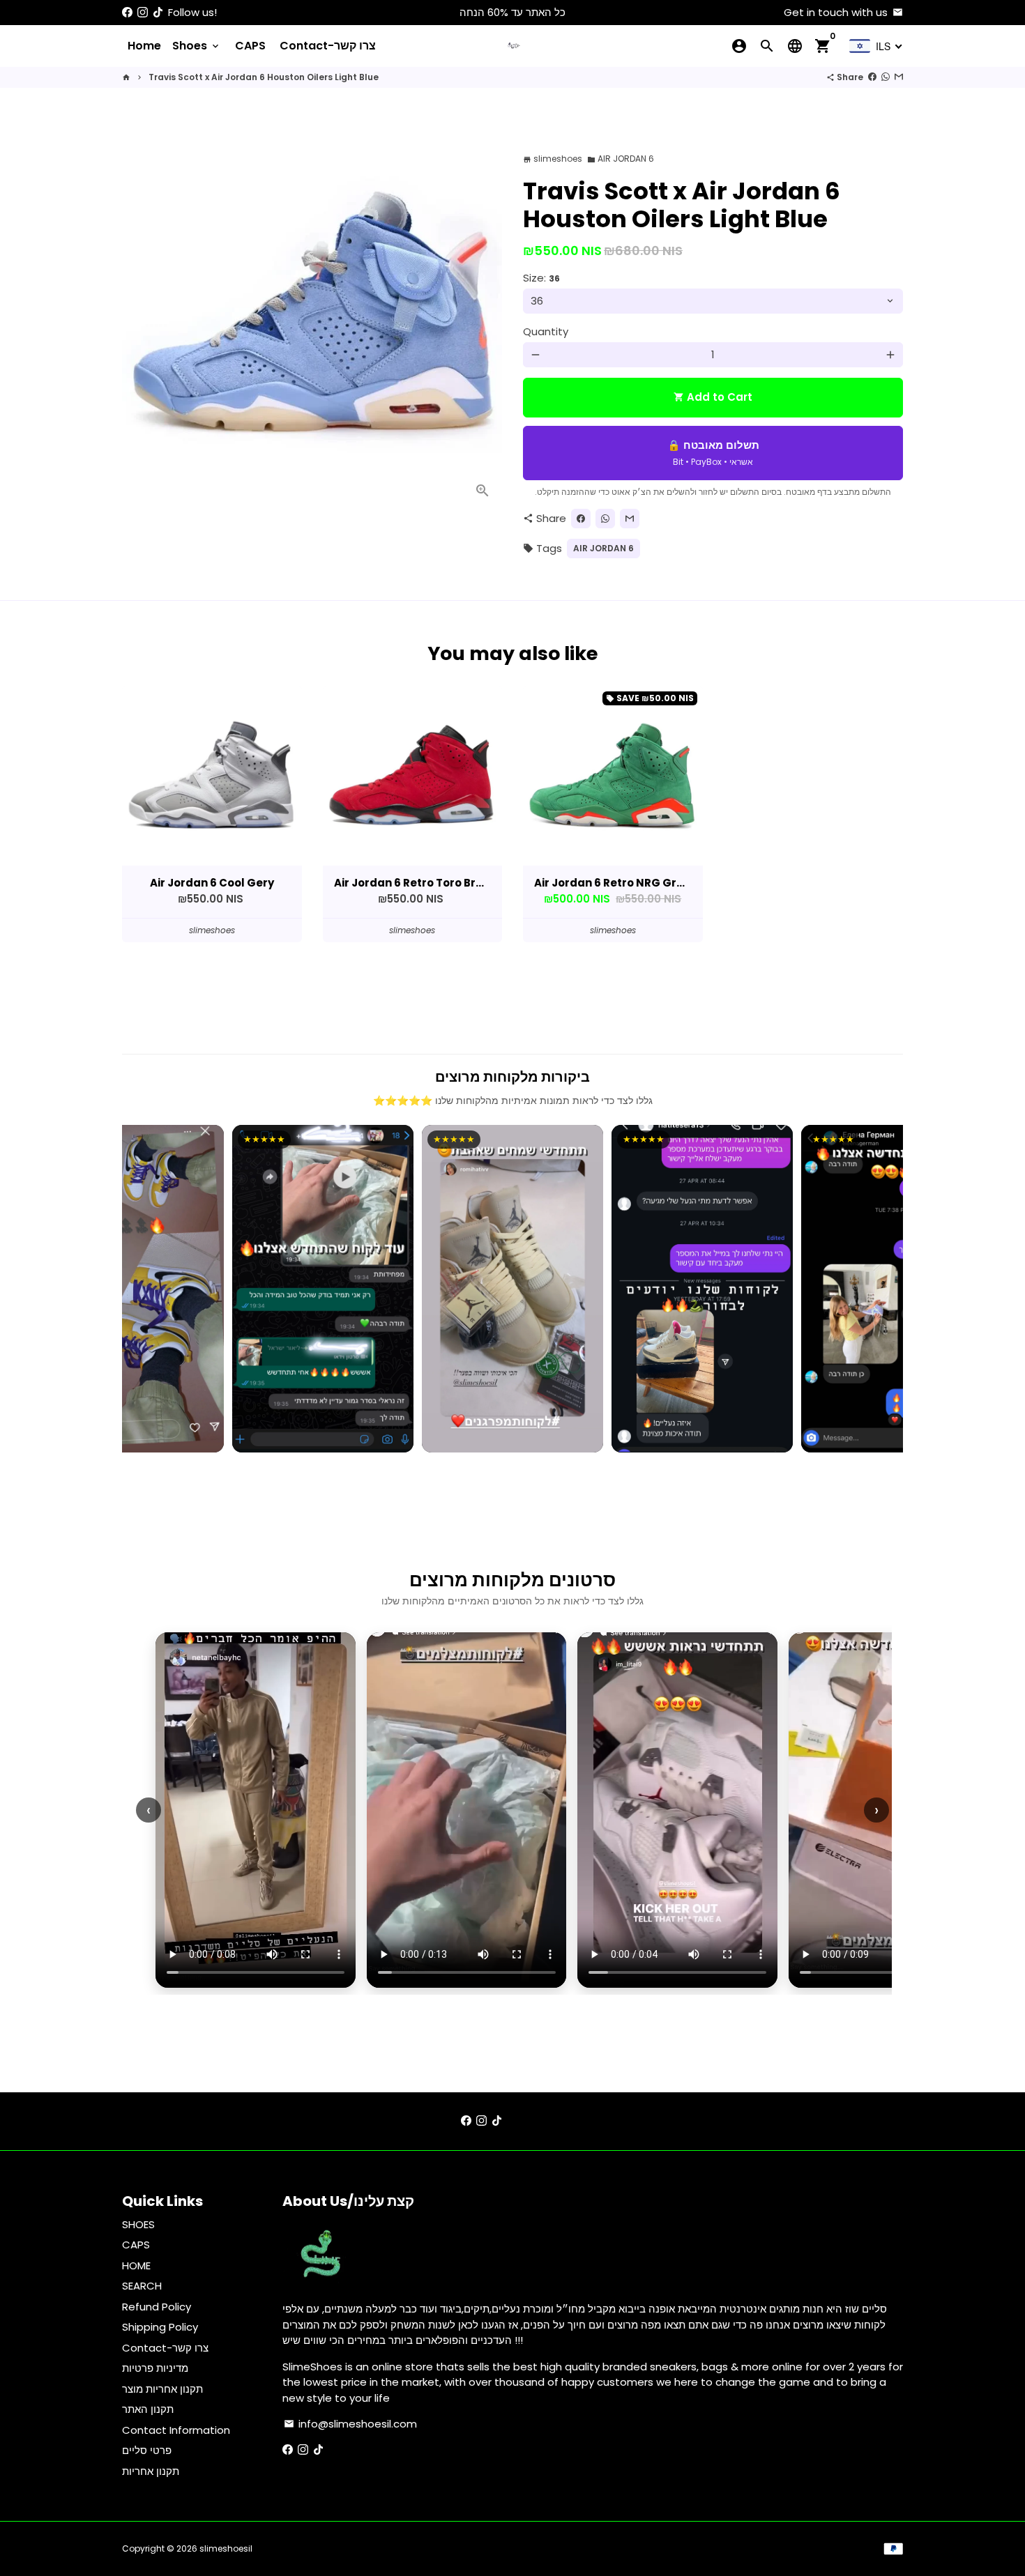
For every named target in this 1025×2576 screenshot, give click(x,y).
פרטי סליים (147, 2450)
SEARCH (142, 2286)
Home (144, 46)
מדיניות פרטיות (155, 2368)
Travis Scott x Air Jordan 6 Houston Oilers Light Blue (264, 77)
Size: (541, 278)
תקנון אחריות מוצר (162, 2389)
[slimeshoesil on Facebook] (127, 12)
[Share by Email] (899, 77)
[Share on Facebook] (872, 77)
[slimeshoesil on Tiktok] (158, 12)
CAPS (250, 46)
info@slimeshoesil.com (350, 2424)
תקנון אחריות (151, 2471)
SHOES (138, 2224)
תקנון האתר (148, 2409)
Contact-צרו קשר (328, 46)
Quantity (546, 331)
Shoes (197, 46)
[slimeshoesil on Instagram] (143, 12)
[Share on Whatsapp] (886, 77)
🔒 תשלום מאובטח (713, 453)
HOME (136, 2265)
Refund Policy (157, 2307)
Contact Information (176, 2430)
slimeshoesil (226, 2548)
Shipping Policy (160, 2327)
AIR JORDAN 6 (621, 159)
